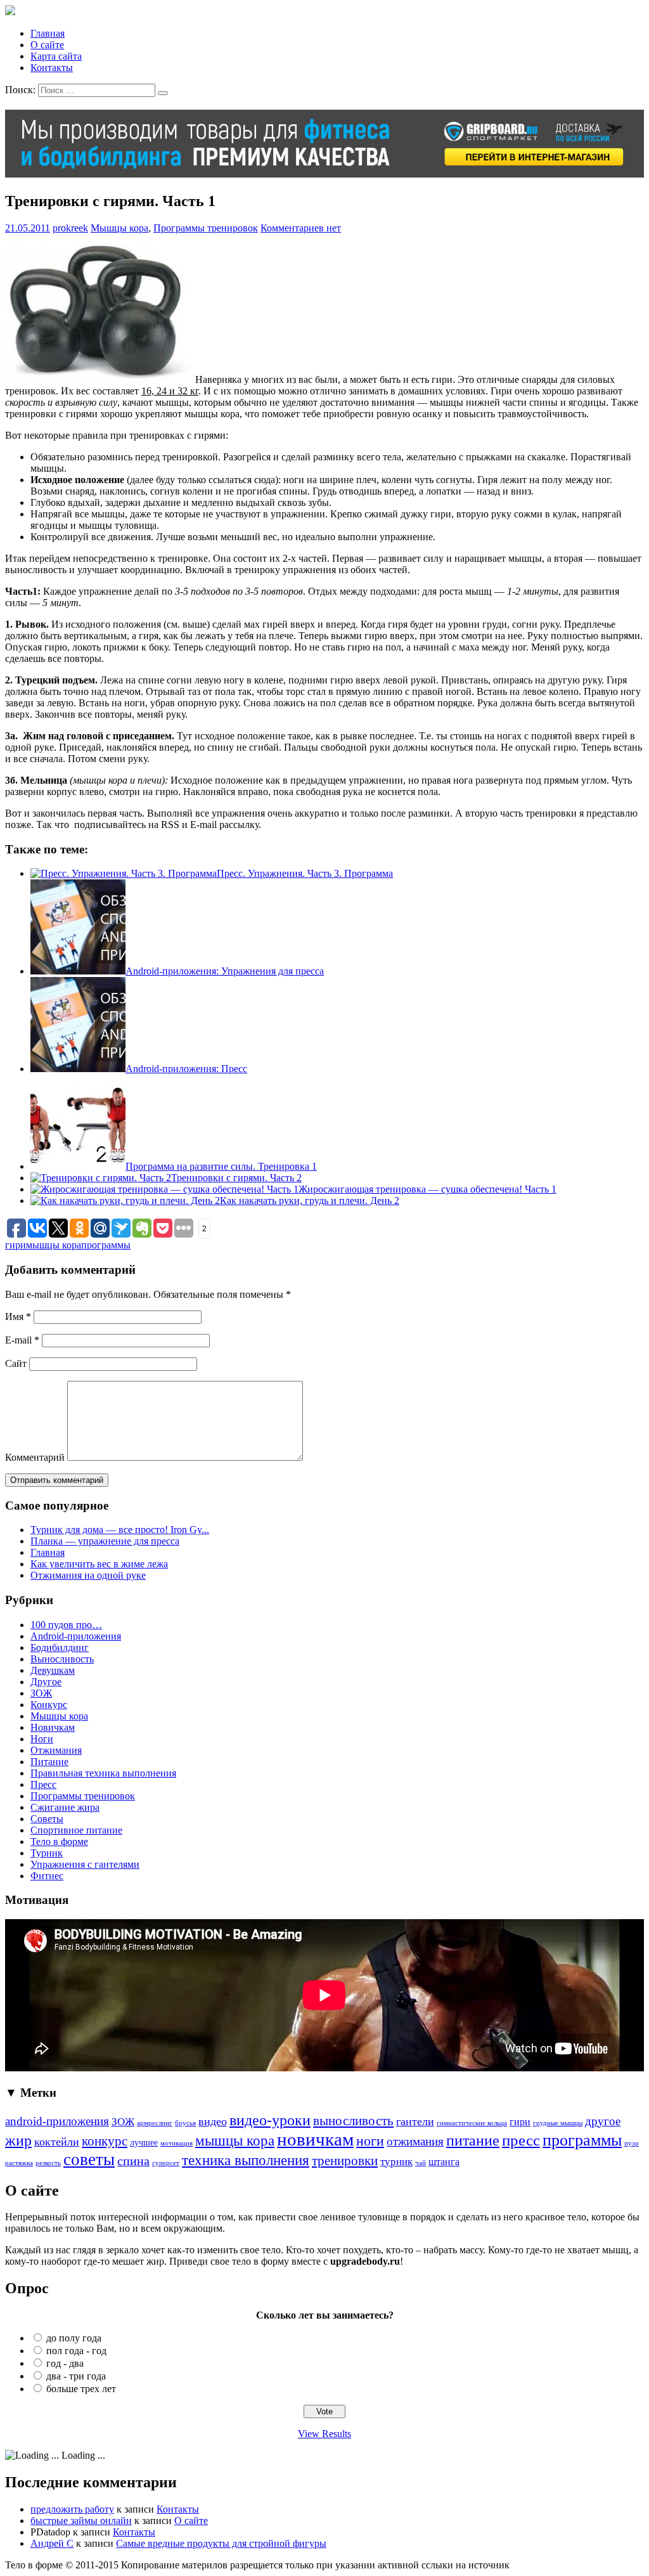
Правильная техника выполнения (103, 1773)
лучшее (144, 2142)
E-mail (22, 1340)
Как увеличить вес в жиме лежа (99, 1564)
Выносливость (62, 1659)
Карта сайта (56, 56)
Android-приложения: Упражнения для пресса (225, 971)
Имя (18, 1317)
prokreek (70, 228)
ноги (370, 2141)
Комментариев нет (301, 228)
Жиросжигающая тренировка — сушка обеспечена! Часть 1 (427, 1189)
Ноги (42, 1739)
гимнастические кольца (472, 2123)
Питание (49, 1762)
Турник (47, 1853)
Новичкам (53, 1727)
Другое (46, 1682)
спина (133, 2161)
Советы (47, 1819)
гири (16, 1245)
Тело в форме (59, 1841)
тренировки (345, 2161)
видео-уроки (270, 2120)
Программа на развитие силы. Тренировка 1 (221, 1166)
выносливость (353, 2121)
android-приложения (57, 2121)
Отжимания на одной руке (88, 1575)
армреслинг (155, 2123)
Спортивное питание (76, 1830)
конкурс (105, 2141)
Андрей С (52, 2543)
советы (89, 2159)
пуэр (632, 2143)
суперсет (166, 2163)
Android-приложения (76, 1636)
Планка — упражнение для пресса (105, 1541)
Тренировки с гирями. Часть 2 (236, 1178)
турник (396, 2162)
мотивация (177, 2143)
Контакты (52, 68)
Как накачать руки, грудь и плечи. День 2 (310, 1201)
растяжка (19, 2163)
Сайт (16, 1363)
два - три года (76, 2376)
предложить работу (72, 2509)
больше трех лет (81, 2389)
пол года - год (76, 2351)
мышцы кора (54, 1245)
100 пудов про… (66, 1625)
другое (603, 2121)
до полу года (74, 2338)
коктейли (57, 2142)
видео (213, 2121)
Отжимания (56, 1750)
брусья (185, 2123)
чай (421, 2163)
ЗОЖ (41, 1693)
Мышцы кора (119, 228)
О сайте (47, 45)
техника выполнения (246, 2160)
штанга (444, 2162)
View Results (324, 2434)
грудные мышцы (558, 2123)
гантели (415, 2121)
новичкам (315, 2139)
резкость (48, 2163)
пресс (521, 2140)
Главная (48, 33)
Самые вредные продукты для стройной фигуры (221, 2543)
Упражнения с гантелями (85, 1864)
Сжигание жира (65, 1807)
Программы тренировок (206, 228)
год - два (65, 2363)
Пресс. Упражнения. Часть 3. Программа (305, 873)
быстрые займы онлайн (81, 2521)
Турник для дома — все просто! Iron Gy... (120, 1530)
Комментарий (35, 1457)
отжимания (415, 2141)
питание (473, 2140)
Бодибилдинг (60, 1647)
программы (106, 1245)
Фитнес (47, 1876)
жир (18, 2140)
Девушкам (53, 1670)
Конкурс (49, 1705)
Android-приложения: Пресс (186, 1069)
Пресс (43, 1784)
